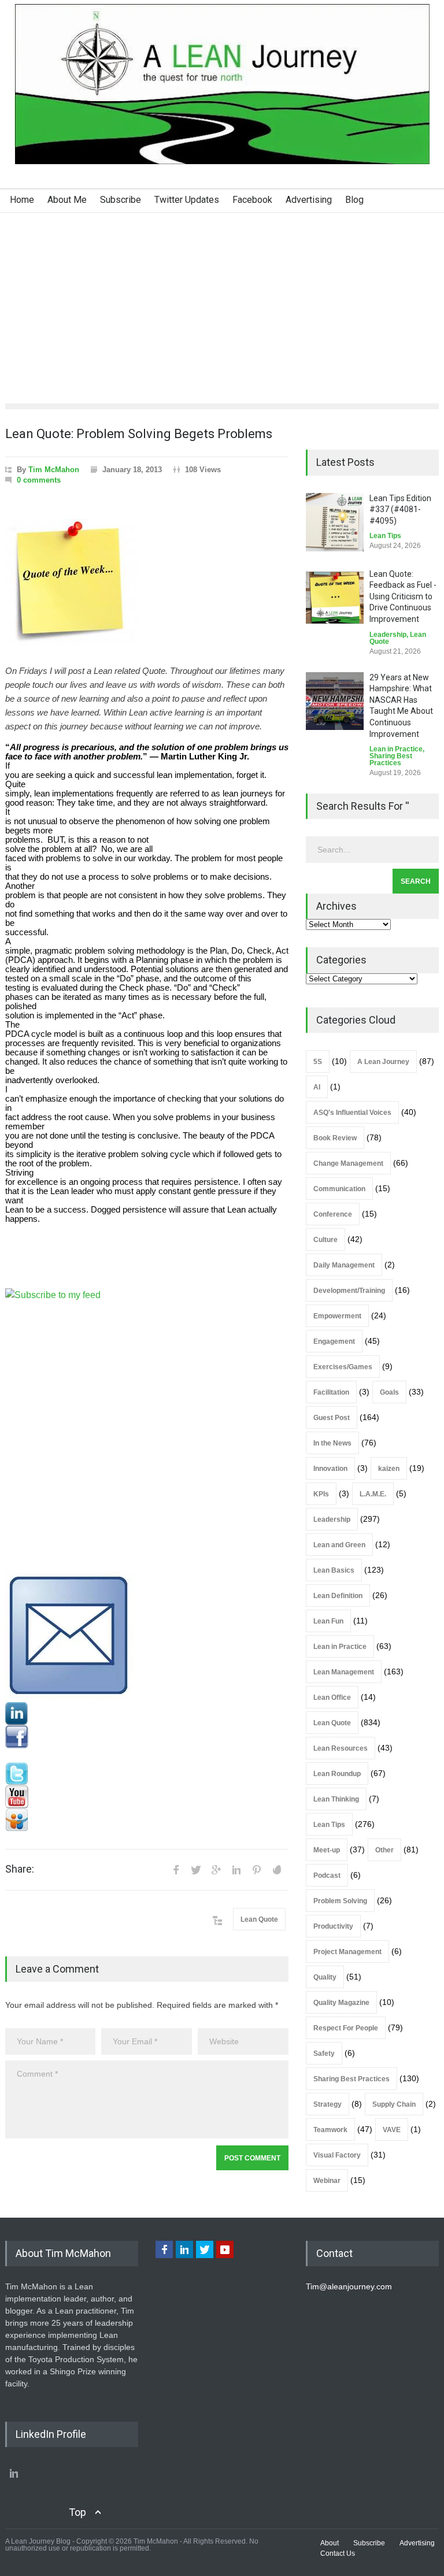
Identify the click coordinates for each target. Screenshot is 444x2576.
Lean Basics (334, 1570)
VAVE (392, 2130)
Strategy (328, 2104)
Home (22, 200)
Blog (354, 200)
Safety (324, 2054)
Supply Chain (394, 2104)
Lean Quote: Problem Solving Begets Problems (139, 434)
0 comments (39, 480)
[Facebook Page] (147, 1737)
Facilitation (331, 1392)
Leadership (388, 635)
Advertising (309, 200)
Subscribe (121, 200)
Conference (333, 1214)
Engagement (334, 1341)
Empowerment (337, 1316)
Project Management (347, 1952)
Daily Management (344, 1265)
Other (384, 1850)
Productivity (333, 1926)
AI (317, 1087)
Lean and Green (339, 1545)
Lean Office (332, 1697)
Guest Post (332, 1418)
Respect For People (346, 2028)
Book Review (335, 1138)
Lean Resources (341, 1748)
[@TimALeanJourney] (147, 1774)
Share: (20, 1869)
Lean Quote (259, 1919)
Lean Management (344, 1672)
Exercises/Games (343, 1367)
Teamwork (330, 2130)
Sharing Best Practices (391, 759)
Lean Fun (328, 1621)
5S (318, 1062)
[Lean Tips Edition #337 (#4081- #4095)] (335, 522)
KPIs (321, 1494)
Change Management (348, 1163)
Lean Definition (338, 1596)
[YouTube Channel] (147, 1797)
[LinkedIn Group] (147, 1714)
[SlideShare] (147, 1820)
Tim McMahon (54, 470)
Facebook (252, 200)
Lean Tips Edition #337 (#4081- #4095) (400, 509)
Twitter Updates (187, 200)
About (330, 2543)
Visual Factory (337, 2155)
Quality (325, 1977)
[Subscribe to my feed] (147, 1430)
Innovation (330, 1469)
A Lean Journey (383, 1062)
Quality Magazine (341, 2003)
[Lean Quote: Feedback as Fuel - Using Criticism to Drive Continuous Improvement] (335, 598)
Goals (389, 1392)
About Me (67, 200)
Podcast (327, 1876)
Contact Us (338, 2553)
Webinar (327, 2181)
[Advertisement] (222, 299)
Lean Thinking (336, 1799)
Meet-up (327, 1850)
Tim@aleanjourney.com (349, 2286)
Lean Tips (385, 536)
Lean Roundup (337, 1774)
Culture (325, 1240)
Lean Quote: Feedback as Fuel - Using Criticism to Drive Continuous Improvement (403, 596)
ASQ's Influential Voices (352, 1113)
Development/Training (349, 1291)
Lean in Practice (396, 749)
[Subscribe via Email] (147, 1637)
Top (77, 2512)
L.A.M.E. (373, 1494)
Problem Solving (340, 1901)
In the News (332, 1443)
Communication (339, 1189)
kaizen (389, 1469)
